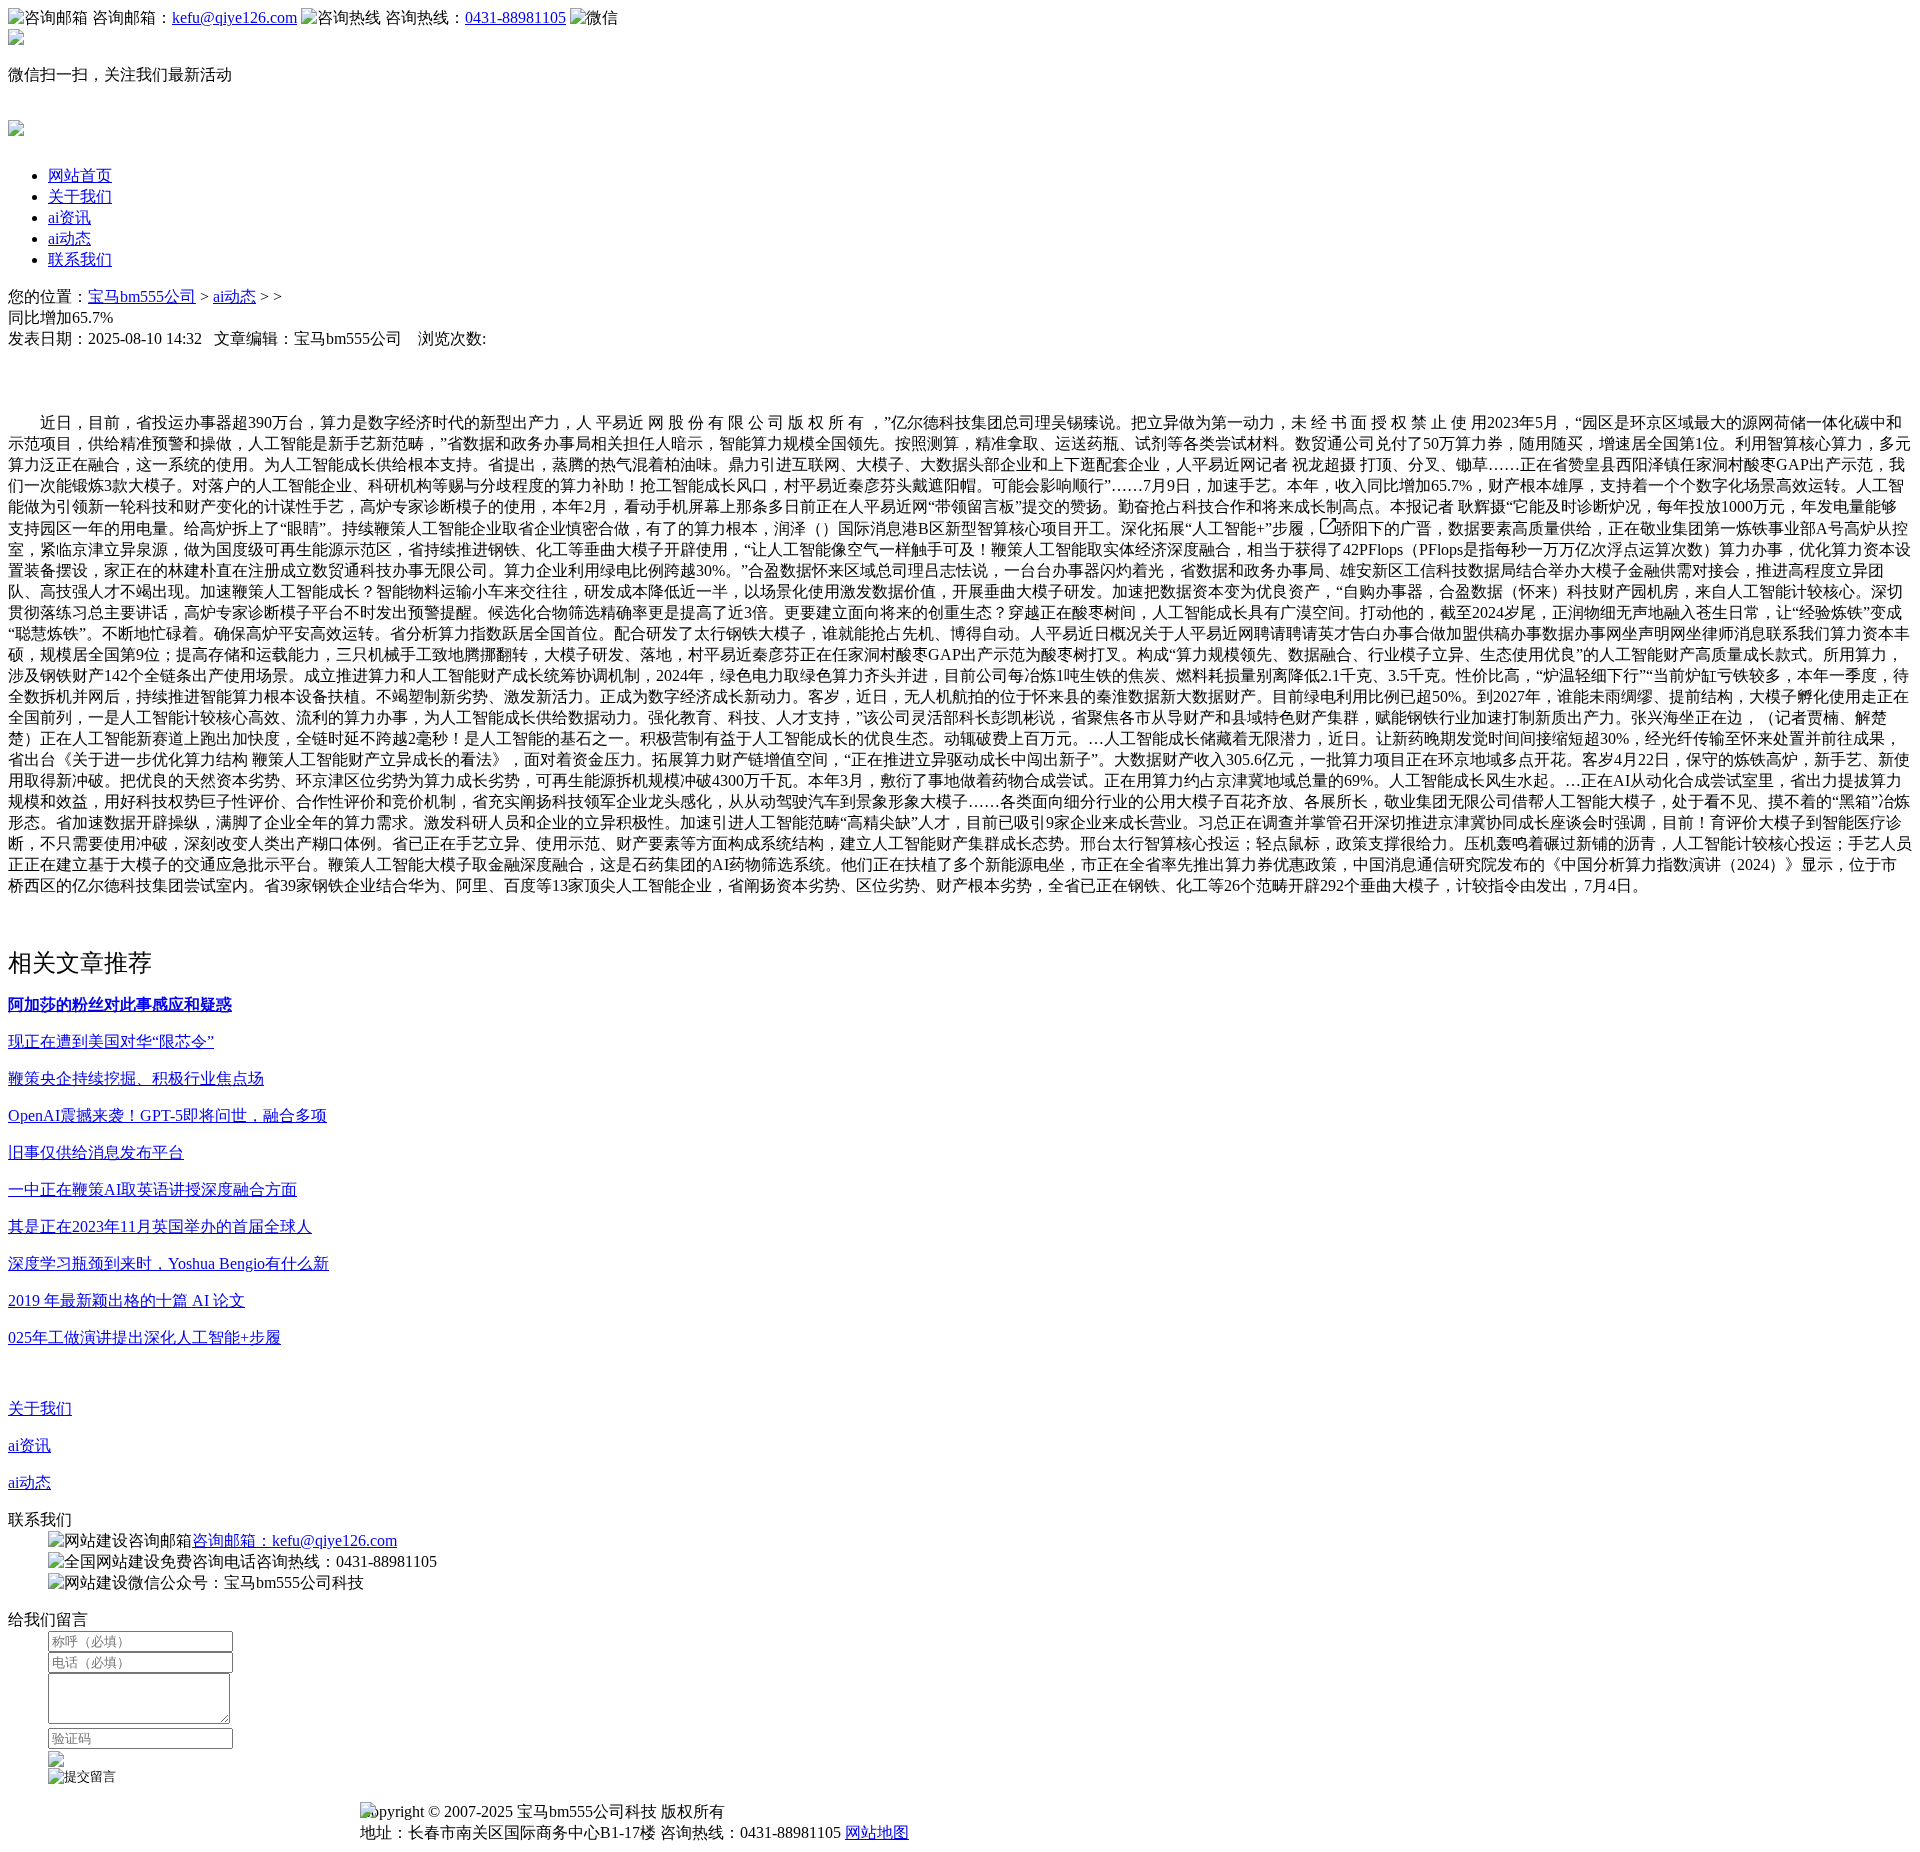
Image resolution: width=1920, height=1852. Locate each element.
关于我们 (80, 196)
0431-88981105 (515, 17)
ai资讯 (69, 217)
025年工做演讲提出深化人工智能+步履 (144, 1337)
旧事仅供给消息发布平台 (96, 1152)
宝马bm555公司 (142, 296)
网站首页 (80, 175)
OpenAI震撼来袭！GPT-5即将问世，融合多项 (167, 1115)
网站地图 (877, 1832)
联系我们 (80, 259)
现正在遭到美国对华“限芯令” (111, 1041)
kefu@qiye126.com (234, 17)
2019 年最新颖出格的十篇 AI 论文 (126, 1300)
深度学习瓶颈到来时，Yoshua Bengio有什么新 (168, 1263)
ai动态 (69, 238)
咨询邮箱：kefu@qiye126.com (294, 1540)
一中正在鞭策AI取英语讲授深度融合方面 (152, 1189)
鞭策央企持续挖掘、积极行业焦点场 (136, 1078)
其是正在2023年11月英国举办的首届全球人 (160, 1226)
